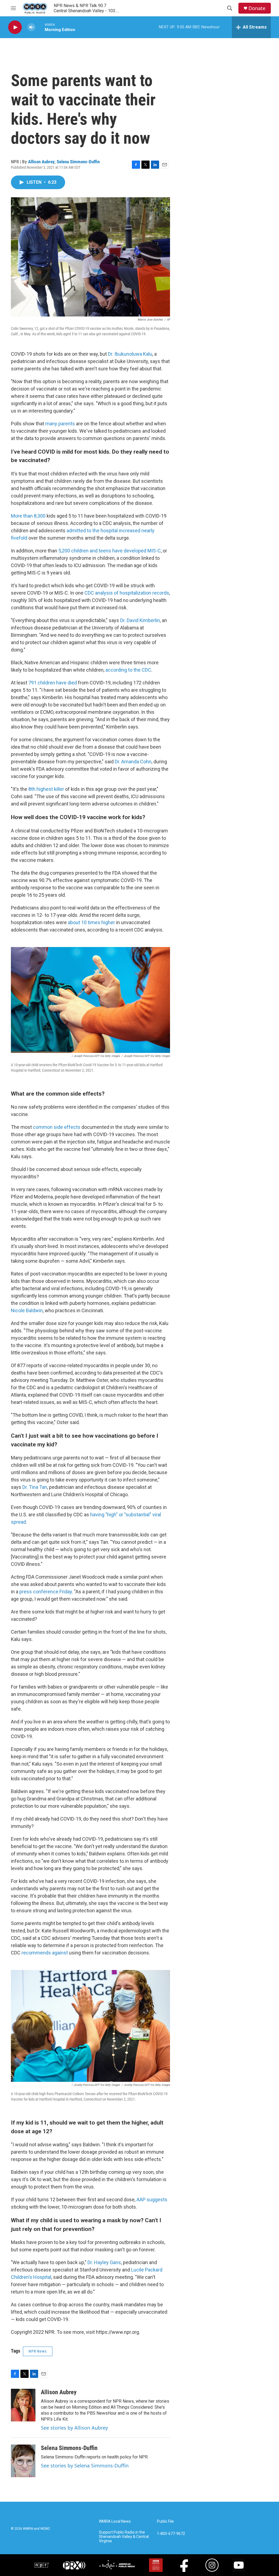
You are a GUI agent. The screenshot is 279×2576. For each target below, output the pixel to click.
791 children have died (53, 683)
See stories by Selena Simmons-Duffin (85, 2466)
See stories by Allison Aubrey (74, 2428)
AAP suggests (152, 2200)
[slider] (40, 27)
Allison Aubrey (41, 162)
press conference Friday (46, 1592)
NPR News (38, 2351)
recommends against (45, 1953)
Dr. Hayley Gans (104, 2262)
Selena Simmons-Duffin (78, 162)
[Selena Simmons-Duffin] (23, 2461)
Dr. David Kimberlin (140, 620)
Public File (165, 2521)
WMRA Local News (115, 2521)
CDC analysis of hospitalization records (127, 593)
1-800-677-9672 (171, 2534)
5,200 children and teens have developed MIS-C (110, 551)
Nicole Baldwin (27, 1310)
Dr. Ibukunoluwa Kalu (130, 354)
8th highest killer (46, 789)
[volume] (31, 27)
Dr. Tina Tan (35, 1487)
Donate (257, 8)
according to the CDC (128, 670)
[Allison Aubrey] (23, 2405)
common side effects (57, 1127)
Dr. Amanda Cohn (133, 762)
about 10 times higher (91, 922)
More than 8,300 (28, 516)
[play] (15, 27)
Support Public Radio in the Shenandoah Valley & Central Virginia (124, 2537)
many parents (60, 424)
